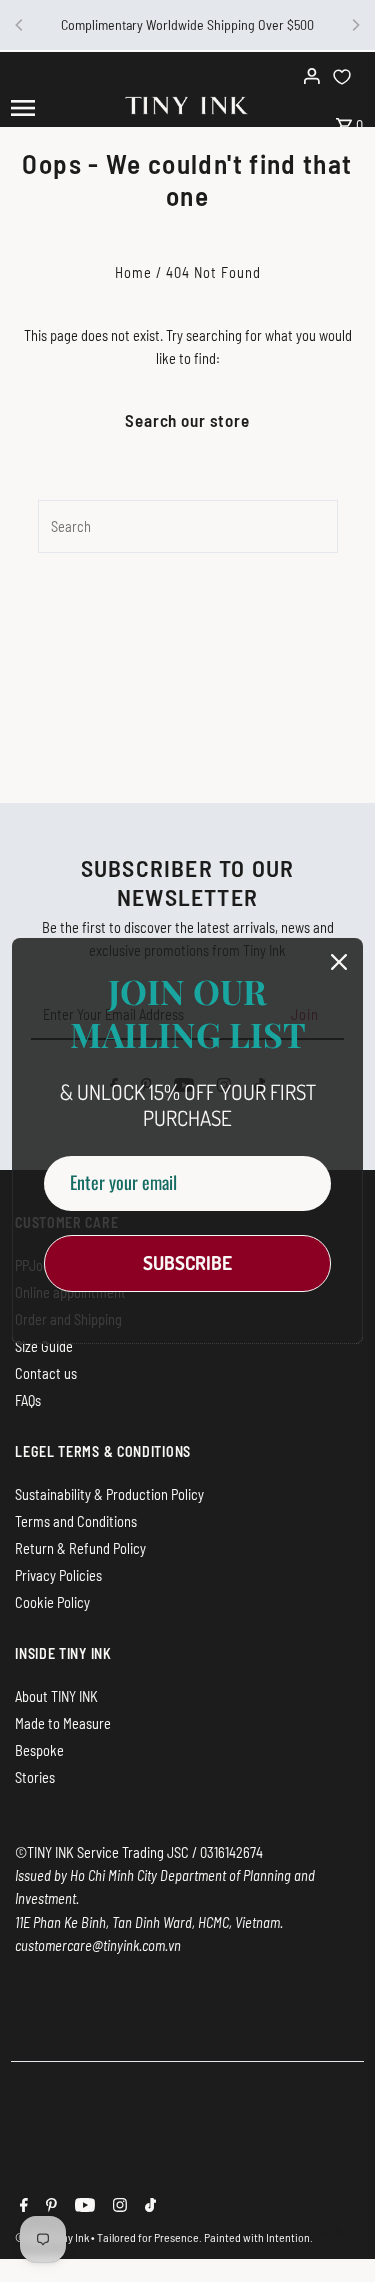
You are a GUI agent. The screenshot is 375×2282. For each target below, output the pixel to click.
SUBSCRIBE (187, 1262)
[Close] (339, 962)
